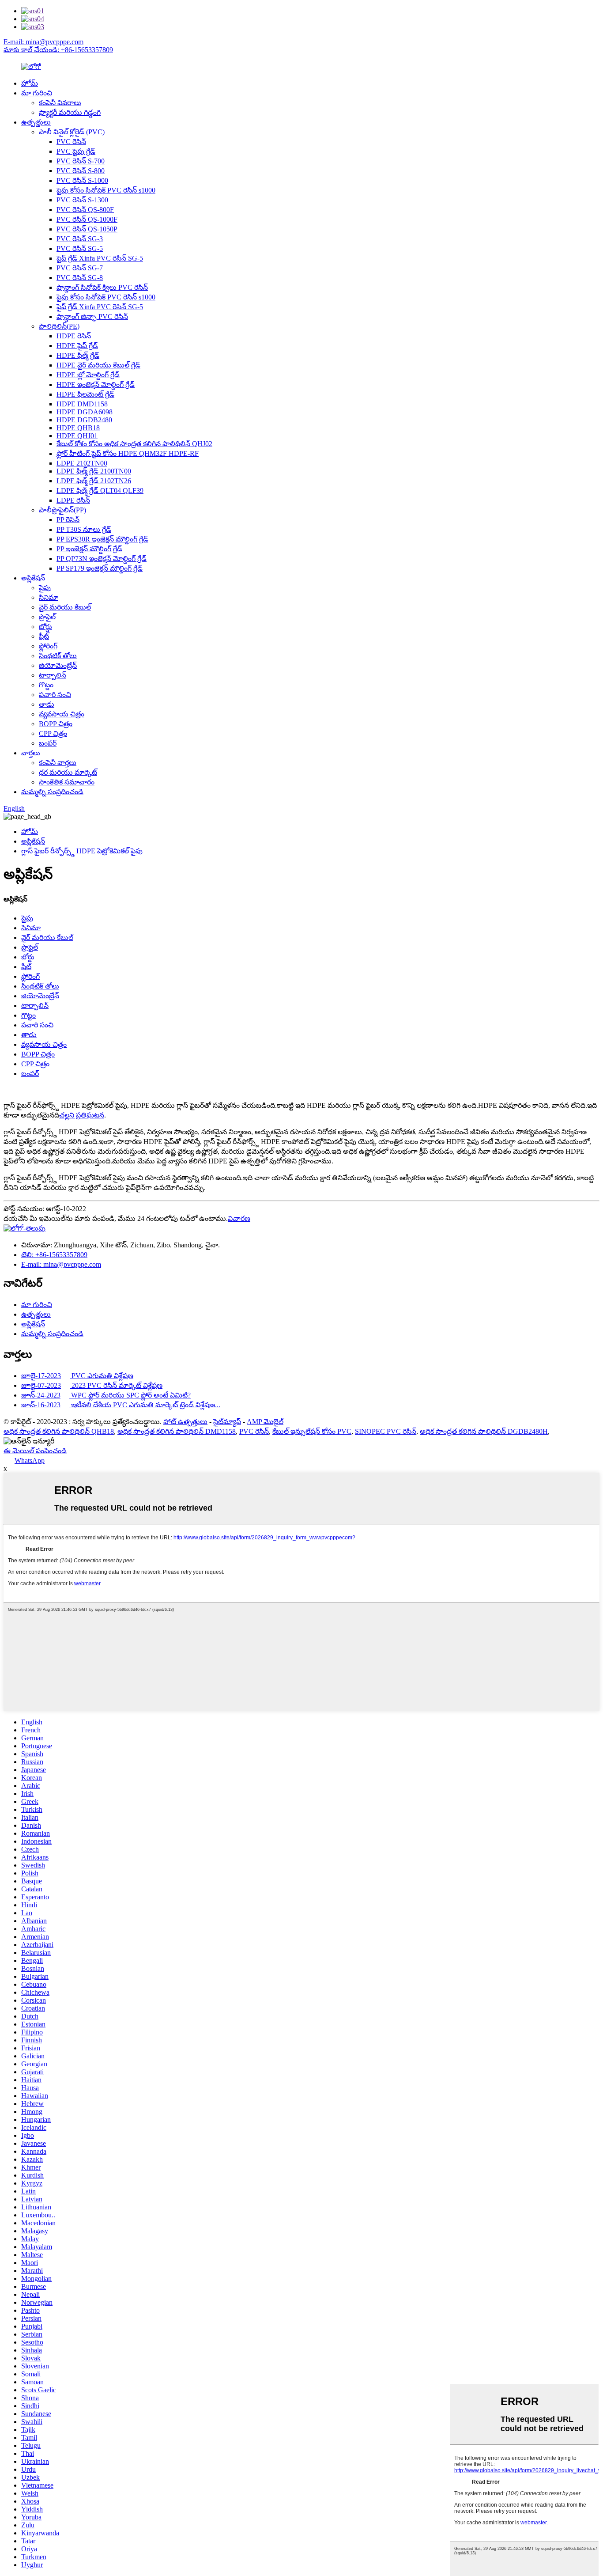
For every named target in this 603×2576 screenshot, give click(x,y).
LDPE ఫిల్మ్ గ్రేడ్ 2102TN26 (94, 481)
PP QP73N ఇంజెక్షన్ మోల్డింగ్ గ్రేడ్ (102, 559)
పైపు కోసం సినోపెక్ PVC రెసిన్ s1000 (106, 190)
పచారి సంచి (55, 695)
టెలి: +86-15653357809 (54, 1255)
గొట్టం (46, 685)
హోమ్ (30, 83)
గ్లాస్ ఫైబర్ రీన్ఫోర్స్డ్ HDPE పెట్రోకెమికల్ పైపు (82, 851)
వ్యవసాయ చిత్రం (62, 714)
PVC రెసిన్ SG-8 (80, 278)
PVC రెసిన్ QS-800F (85, 210)
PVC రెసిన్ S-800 (81, 171)
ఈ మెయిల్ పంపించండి (35, 1451)
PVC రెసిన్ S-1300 (82, 200)
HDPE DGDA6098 (85, 412)
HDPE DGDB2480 (84, 420)
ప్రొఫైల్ (47, 617)
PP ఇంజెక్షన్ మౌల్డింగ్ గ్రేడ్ (89, 549)
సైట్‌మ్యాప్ (227, 1422)
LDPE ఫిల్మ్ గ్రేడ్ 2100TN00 (94, 471)
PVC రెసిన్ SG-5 (80, 248)
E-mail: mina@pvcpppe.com (43, 42)
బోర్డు (45, 627)
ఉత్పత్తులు (36, 122)
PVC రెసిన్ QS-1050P (87, 229)
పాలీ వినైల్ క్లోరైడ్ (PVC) (72, 132)
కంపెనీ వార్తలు (58, 763)
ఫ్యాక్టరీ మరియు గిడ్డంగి (70, 112)
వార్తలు (31, 753)
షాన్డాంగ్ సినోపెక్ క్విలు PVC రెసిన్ (102, 287)
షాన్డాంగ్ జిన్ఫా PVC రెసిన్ (92, 316)
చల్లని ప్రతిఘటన (82, 1115)
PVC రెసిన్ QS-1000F (87, 219)
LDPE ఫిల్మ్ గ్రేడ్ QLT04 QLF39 (100, 491)
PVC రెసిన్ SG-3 (80, 239)
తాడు (47, 704)
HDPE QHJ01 (77, 436)
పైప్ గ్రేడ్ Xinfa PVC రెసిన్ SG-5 (100, 258)
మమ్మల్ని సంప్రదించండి (52, 792)
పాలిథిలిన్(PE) (59, 326)
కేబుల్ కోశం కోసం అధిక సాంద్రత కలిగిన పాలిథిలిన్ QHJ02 (134, 444)
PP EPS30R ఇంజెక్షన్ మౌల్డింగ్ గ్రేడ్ (102, 539)
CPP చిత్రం (53, 733)
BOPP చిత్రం (56, 724)
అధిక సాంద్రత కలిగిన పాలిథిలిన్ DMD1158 (177, 1431)
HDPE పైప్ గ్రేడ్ (77, 346)
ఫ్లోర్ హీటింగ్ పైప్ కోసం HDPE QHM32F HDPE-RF (128, 453)
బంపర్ (48, 743)
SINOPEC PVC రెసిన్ (386, 1431)
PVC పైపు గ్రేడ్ (76, 151)
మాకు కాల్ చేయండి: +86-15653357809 (58, 50)
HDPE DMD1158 (82, 404)
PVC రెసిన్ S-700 (81, 161)
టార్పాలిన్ (53, 675)
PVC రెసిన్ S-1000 (82, 180)
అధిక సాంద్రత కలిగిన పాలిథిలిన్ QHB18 (59, 1431)
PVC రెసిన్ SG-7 (80, 268)
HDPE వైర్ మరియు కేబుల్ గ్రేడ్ (98, 365)
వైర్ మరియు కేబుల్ (65, 607)
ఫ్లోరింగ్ (48, 646)
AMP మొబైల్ (265, 1422)
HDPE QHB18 (78, 428)
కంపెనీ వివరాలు (60, 103)
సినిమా (49, 597)
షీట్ (44, 636)
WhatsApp (30, 1460)
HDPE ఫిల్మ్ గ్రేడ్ (78, 355)
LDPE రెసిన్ (73, 500)
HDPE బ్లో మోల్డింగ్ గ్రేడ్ (88, 375)
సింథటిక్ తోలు (58, 656)
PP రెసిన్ (68, 520)
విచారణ (239, 1218)
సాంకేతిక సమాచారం (67, 782)
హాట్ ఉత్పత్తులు (185, 1422)
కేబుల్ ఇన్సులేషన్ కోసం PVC (312, 1431)
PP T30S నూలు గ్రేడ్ (84, 529)
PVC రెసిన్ (71, 142)
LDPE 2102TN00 (82, 463)
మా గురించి (37, 93)
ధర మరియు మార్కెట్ (68, 772)
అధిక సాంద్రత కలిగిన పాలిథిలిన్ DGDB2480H (484, 1431)
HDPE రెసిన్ (74, 336)
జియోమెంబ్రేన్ (58, 665)
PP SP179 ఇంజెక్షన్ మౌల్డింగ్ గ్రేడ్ (100, 568)
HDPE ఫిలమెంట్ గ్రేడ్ (85, 394)
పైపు (45, 588)
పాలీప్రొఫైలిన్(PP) (62, 510)
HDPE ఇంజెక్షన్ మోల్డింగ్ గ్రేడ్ (96, 385)
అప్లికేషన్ (33, 578)
